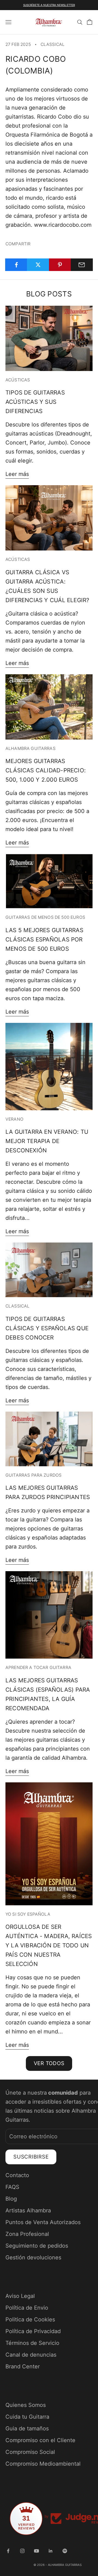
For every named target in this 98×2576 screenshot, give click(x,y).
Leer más (17, 474)
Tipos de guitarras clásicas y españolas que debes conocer (47, 1328)
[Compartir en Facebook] (16, 265)
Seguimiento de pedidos (37, 2246)
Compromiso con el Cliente (40, 2440)
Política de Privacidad (33, 2331)
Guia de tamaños (27, 2428)
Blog (11, 2199)
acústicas (18, 380)
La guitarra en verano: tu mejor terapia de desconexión (47, 1141)
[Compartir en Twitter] (38, 265)
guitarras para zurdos (33, 1475)
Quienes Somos (26, 2405)
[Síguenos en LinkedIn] (51, 2551)
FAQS (12, 2187)
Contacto (17, 2175)
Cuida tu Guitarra (27, 2417)
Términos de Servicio (32, 2343)
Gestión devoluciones (33, 2257)
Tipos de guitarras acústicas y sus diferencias (35, 402)
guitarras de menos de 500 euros (45, 917)
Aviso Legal (20, 2296)
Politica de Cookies (30, 2319)
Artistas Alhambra (28, 2210)
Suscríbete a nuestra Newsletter (49, 5)
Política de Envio (27, 2308)
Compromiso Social (30, 2452)
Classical (53, 44)
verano (14, 1119)
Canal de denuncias (31, 2355)
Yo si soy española (28, 1914)
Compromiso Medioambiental (43, 2464)
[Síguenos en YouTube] (36, 2551)
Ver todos (49, 2063)
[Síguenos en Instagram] (22, 2551)
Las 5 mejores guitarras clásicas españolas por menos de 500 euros (44, 939)
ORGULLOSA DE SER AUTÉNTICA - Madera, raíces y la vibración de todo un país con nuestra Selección (49, 1945)
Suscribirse (31, 2157)
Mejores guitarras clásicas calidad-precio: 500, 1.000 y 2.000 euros (46, 770)
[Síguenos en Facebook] (8, 2551)
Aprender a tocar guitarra (38, 1667)
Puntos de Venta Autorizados (43, 2222)
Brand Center (23, 2366)
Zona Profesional (27, 2234)
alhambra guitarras (30, 748)
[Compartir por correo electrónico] (82, 265)
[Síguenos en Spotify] (65, 2551)
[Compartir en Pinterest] (60, 265)
